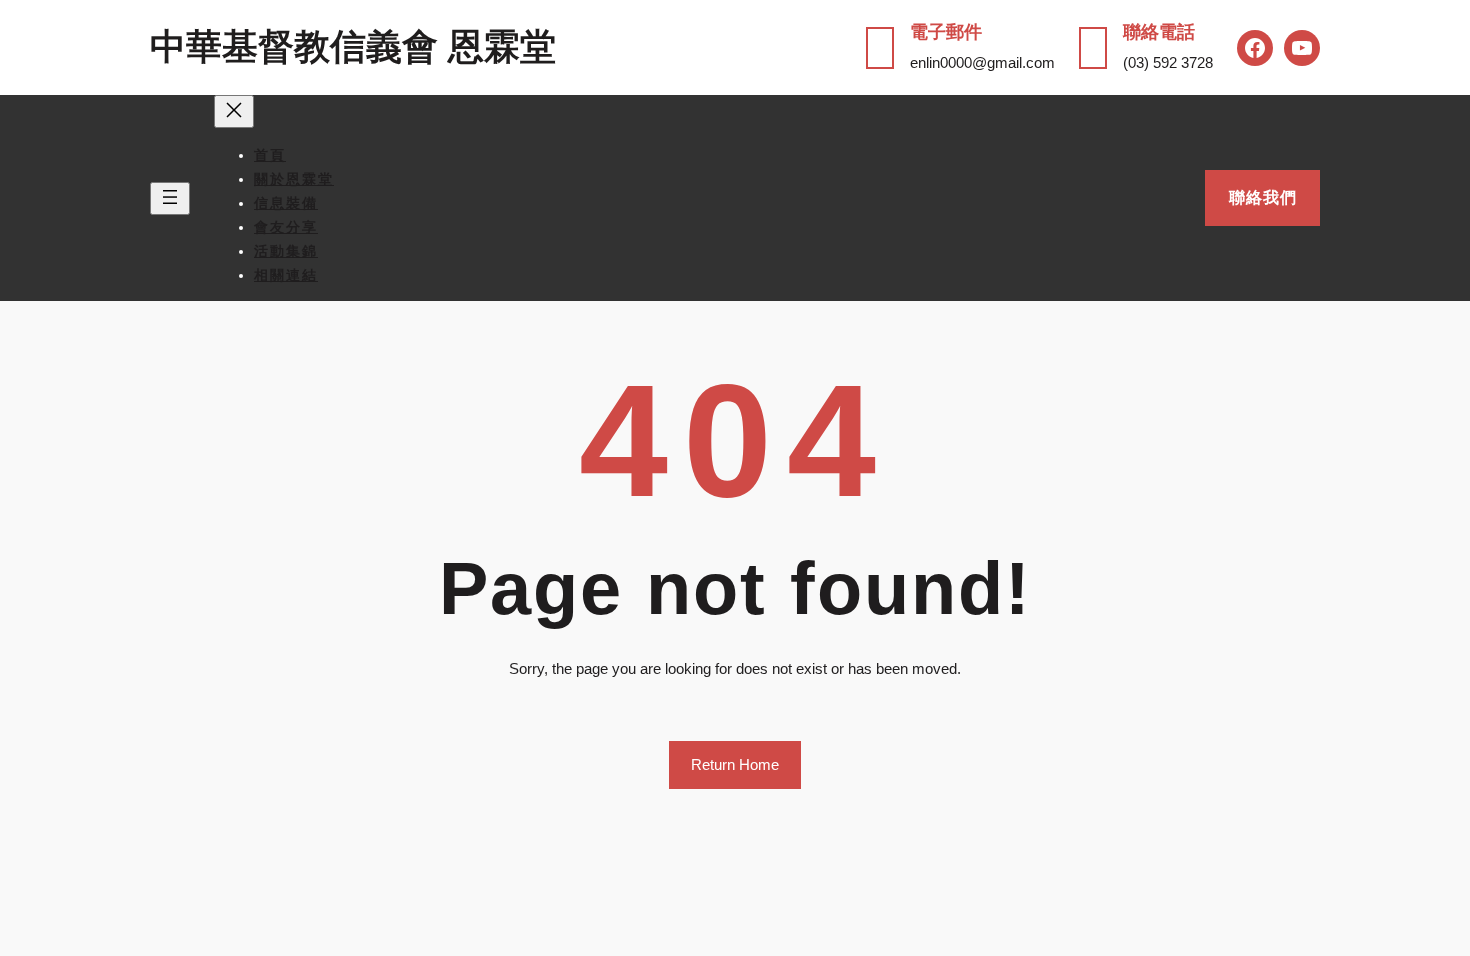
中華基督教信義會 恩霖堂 (353, 47)
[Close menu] (234, 111)
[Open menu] (170, 198)
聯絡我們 (1263, 197)
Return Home (735, 764)
